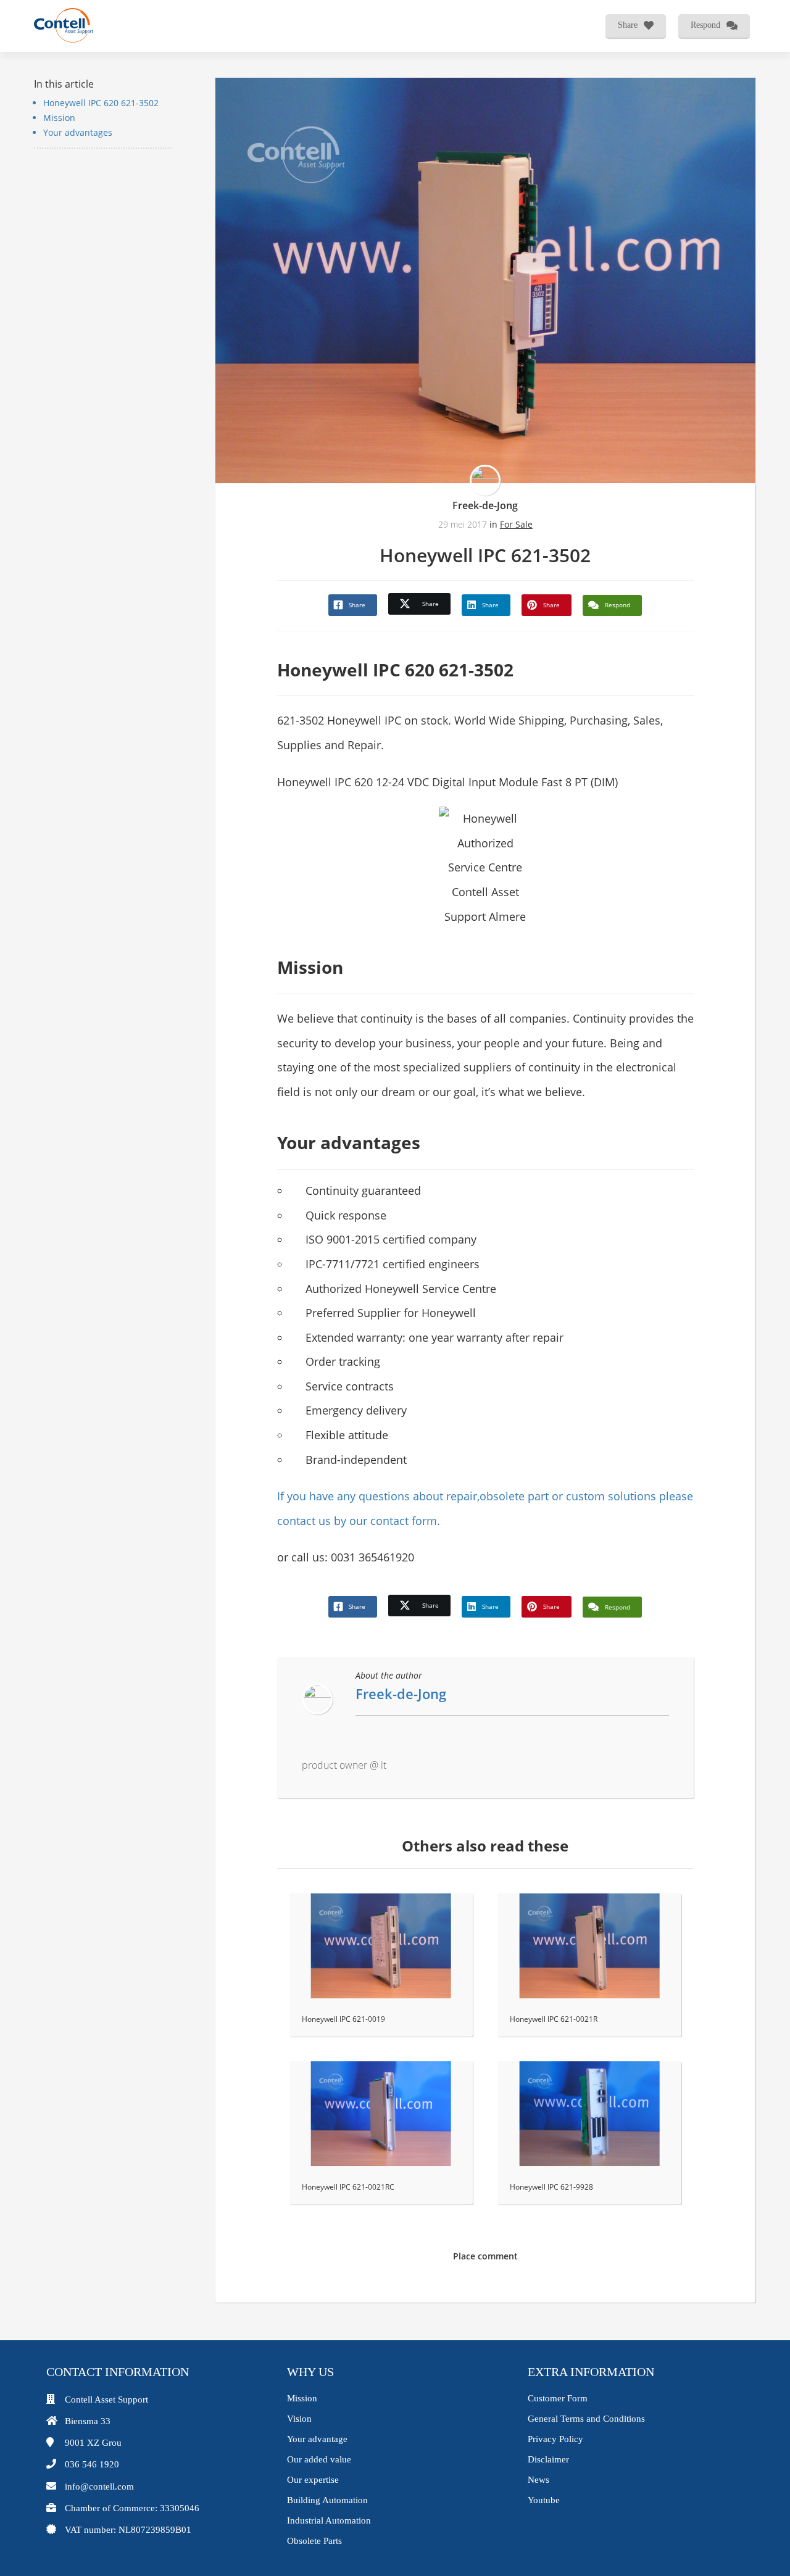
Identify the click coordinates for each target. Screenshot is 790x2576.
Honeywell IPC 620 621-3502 (101, 103)
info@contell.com (99, 2487)
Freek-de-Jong (485, 505)
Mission (59, 118)
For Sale (516, 524)
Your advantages (78, 132)
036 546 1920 (92, 2464)
